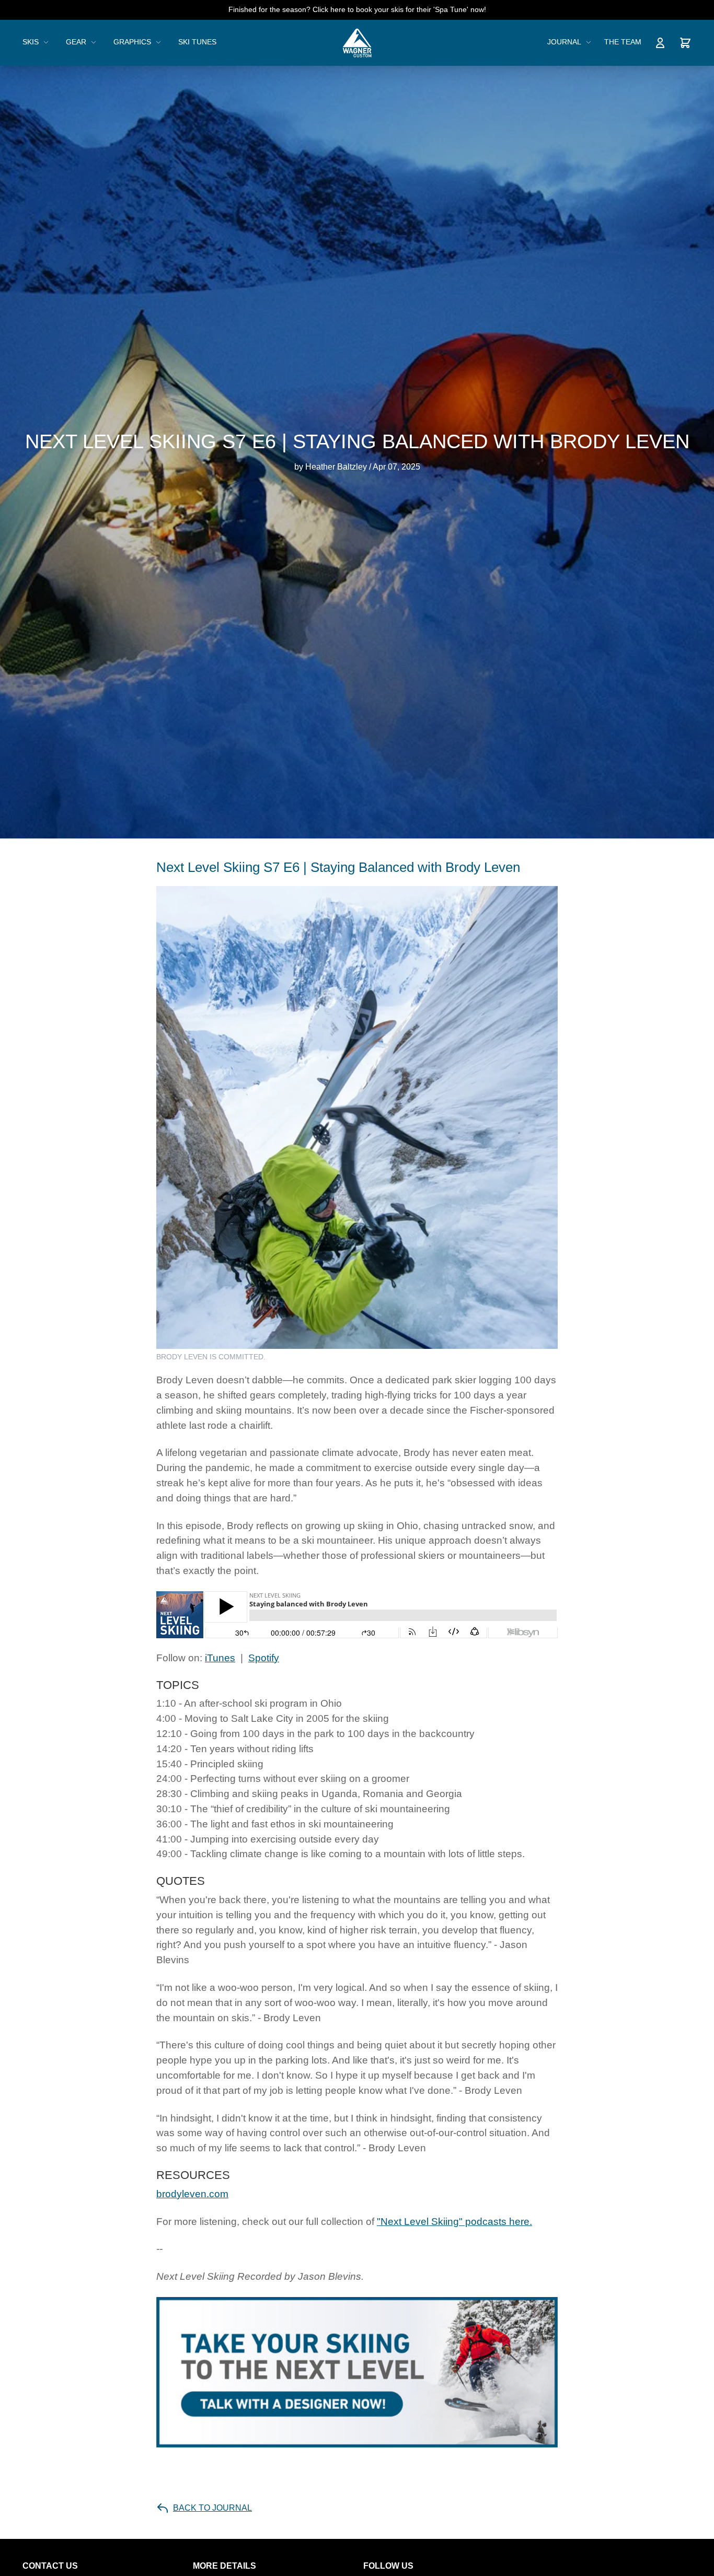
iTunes (220, 1658)
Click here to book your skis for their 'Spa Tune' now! (399, 9)
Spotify (264, 1658)
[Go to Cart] (685, 43)
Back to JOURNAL (212, 2508)
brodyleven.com (192, 2194)
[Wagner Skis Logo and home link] (357, 43)
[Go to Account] (660, 43)
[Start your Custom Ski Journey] (357, 2372)
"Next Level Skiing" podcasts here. (454, 2222)
